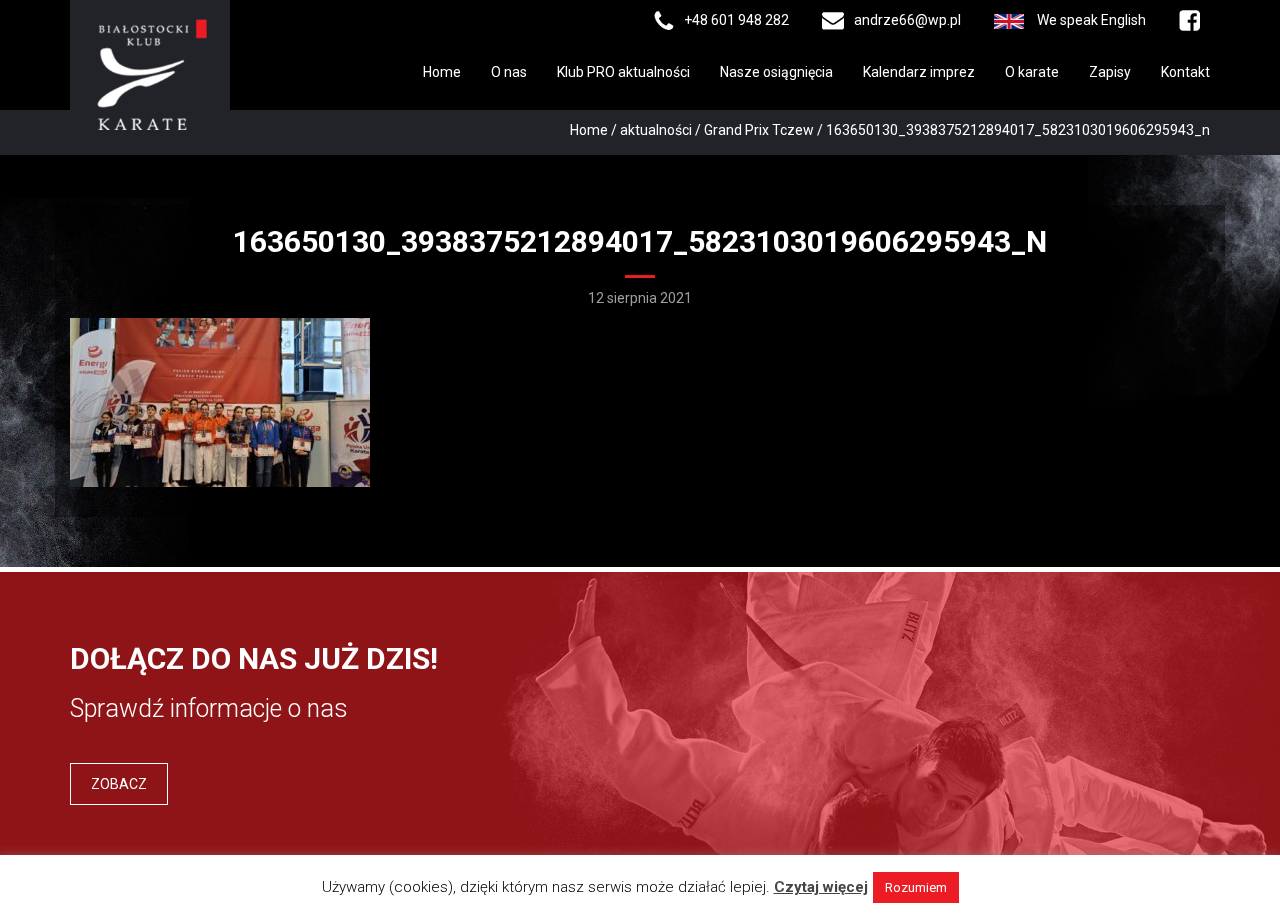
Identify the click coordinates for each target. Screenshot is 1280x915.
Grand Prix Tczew (759, 130)
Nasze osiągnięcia (776, 72)
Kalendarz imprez (919, 72)
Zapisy (1110, 72)
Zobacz (119, 784)
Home (442, 72)
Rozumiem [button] (916, 887)
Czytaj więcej (821, 887)
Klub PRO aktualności (623, 72)
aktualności (656, 130)
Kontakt (1185, 72)
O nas (509, 72)
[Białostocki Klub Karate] (150, 73)
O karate (1032, 72)
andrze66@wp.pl (907, 20)
